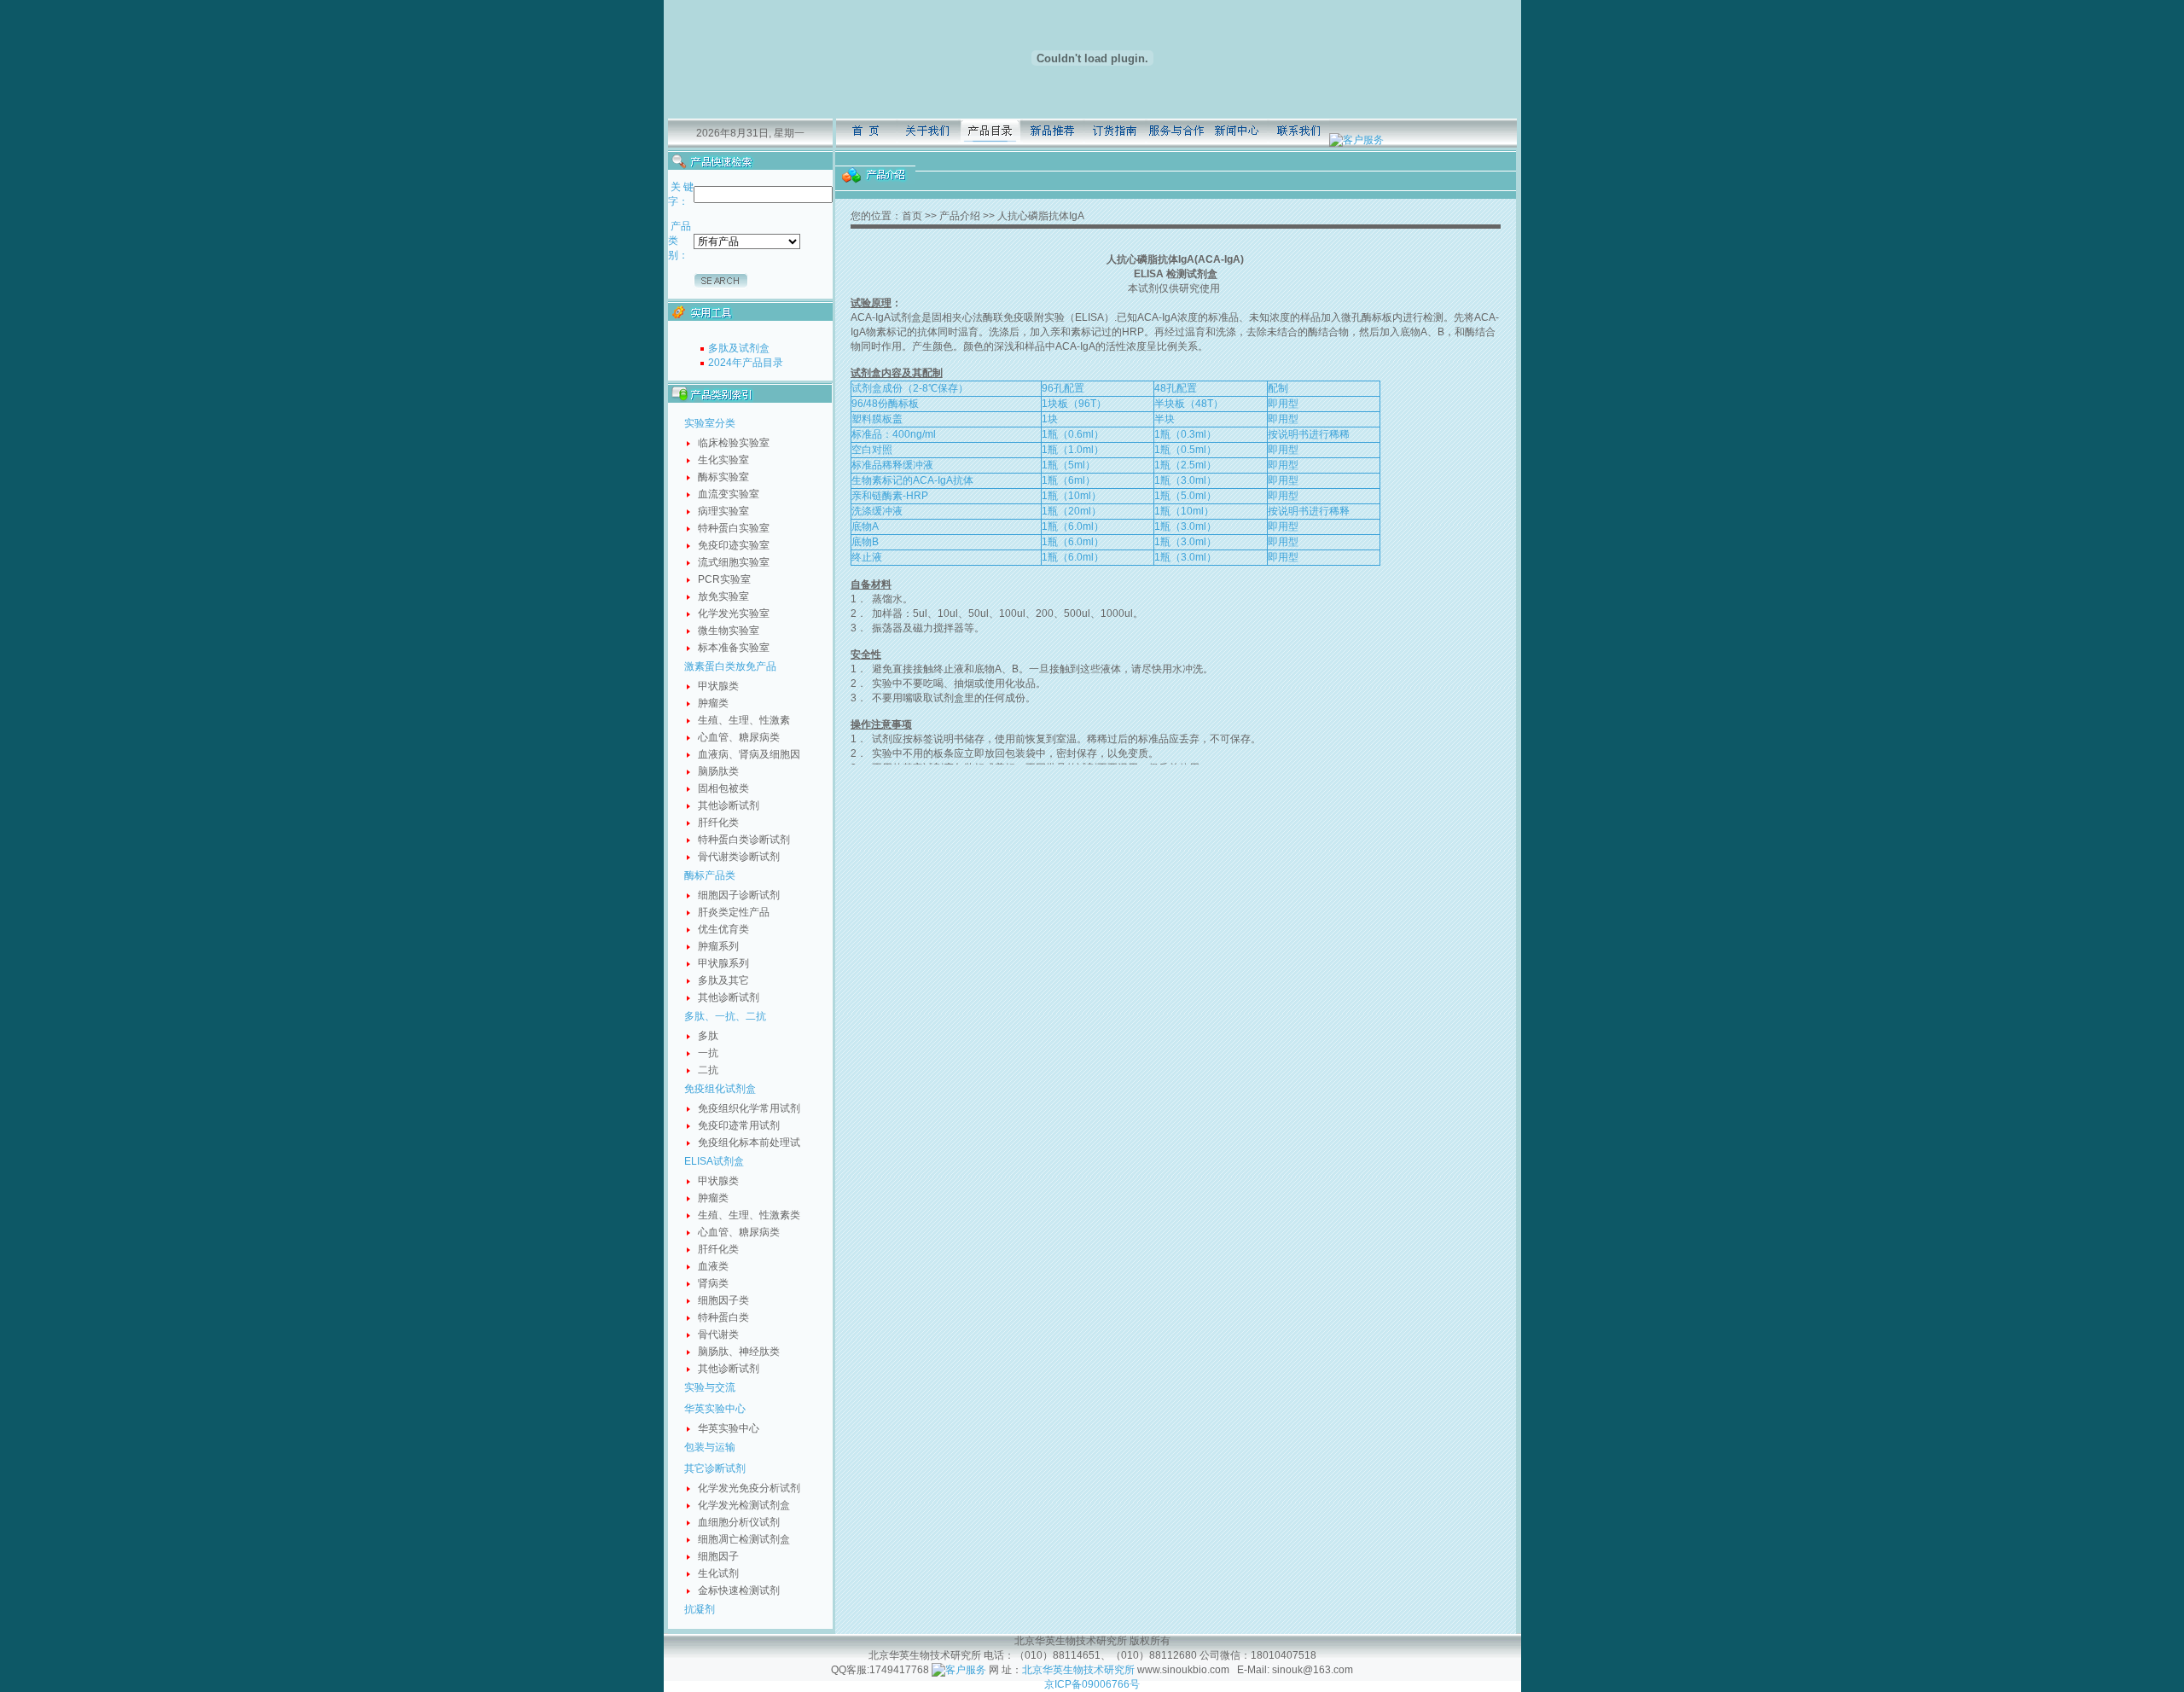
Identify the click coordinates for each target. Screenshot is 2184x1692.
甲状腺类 (718, 686)
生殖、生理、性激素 (744, 720)
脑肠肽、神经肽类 (739, 1352)
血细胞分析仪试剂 (739, 1522)
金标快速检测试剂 (739, 1590)
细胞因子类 (723, 1300)
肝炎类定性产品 (734, 912)
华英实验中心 (715, 1409)
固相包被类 (723, 788)
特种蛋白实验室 (734, 528)
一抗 (708, 1053)
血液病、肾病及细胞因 (749, 754)
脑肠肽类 (718, 771)
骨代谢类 (718, 1334)
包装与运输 (710, 1447)
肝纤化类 (718, 823)
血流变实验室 (729, 494)
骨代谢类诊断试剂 (739, 857)
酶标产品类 (710, 875)
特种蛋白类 (723, 1317)
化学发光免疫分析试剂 (749, 1488)
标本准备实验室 (734, 648)
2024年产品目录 (746, 363)
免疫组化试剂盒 (720, 1089)
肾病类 (713, 1283)
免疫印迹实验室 (734, 545)
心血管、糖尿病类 (739, 737)
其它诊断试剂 (715, 1468)
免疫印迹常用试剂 (739, 1125)
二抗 (708, 1070)
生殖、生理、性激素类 (749, 1215)
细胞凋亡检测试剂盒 (744, 1539)
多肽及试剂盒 (739, 348)
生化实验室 (723, 460)
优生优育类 (723, 929)
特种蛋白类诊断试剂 (744, 840)
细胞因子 (718, 1556)
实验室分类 (710, 423)
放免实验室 (723, 596)
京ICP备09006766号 (1092, 1684)
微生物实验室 (729, 631)
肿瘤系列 (718, 946)
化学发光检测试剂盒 (744, 1505)
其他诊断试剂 (729, 805)
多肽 (708, 1036)
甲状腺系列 (723, 963)
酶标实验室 (723, 477)
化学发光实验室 (734, 613)
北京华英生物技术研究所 (1078, 1670)
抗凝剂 (700, 1609)
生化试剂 (718, 1573)
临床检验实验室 (734, 443)
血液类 (713, 1266)
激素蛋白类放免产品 (730, 666)
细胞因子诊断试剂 (739, 895)
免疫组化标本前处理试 (749, 1143)
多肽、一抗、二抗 (725, 1016)
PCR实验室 (724, 579)
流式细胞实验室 (734, 562)
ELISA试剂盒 (714, 1161)
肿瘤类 (713, 703)
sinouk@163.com (1311, 1670)
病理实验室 (723, 511)
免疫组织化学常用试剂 (749, 1108)
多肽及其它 (723, 980)
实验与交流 (710, 1387)
